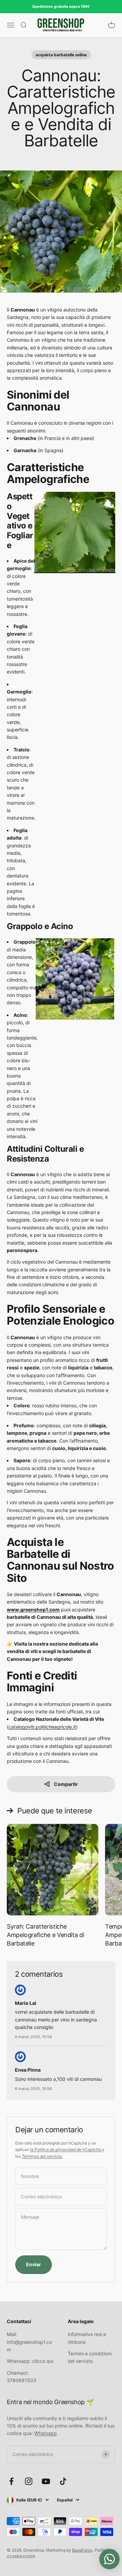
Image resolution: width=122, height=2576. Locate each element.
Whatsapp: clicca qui (30, 2361)
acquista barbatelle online (61, 55)
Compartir (66, 1784)
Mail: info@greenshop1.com (29, 2342)
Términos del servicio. (42, 2156)
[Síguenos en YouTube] (46, 2481)
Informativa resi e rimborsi (87, 2338)
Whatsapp (46, 2433)
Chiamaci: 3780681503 (22, 2377)
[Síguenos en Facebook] (11, 2481)
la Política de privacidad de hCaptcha (66, 2149)
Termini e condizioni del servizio (90, 2357)
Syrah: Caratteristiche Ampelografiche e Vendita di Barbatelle (45, 1935)
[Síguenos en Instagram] (29, 2481)
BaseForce (82, 2550)
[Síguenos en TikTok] (63, 2481)
